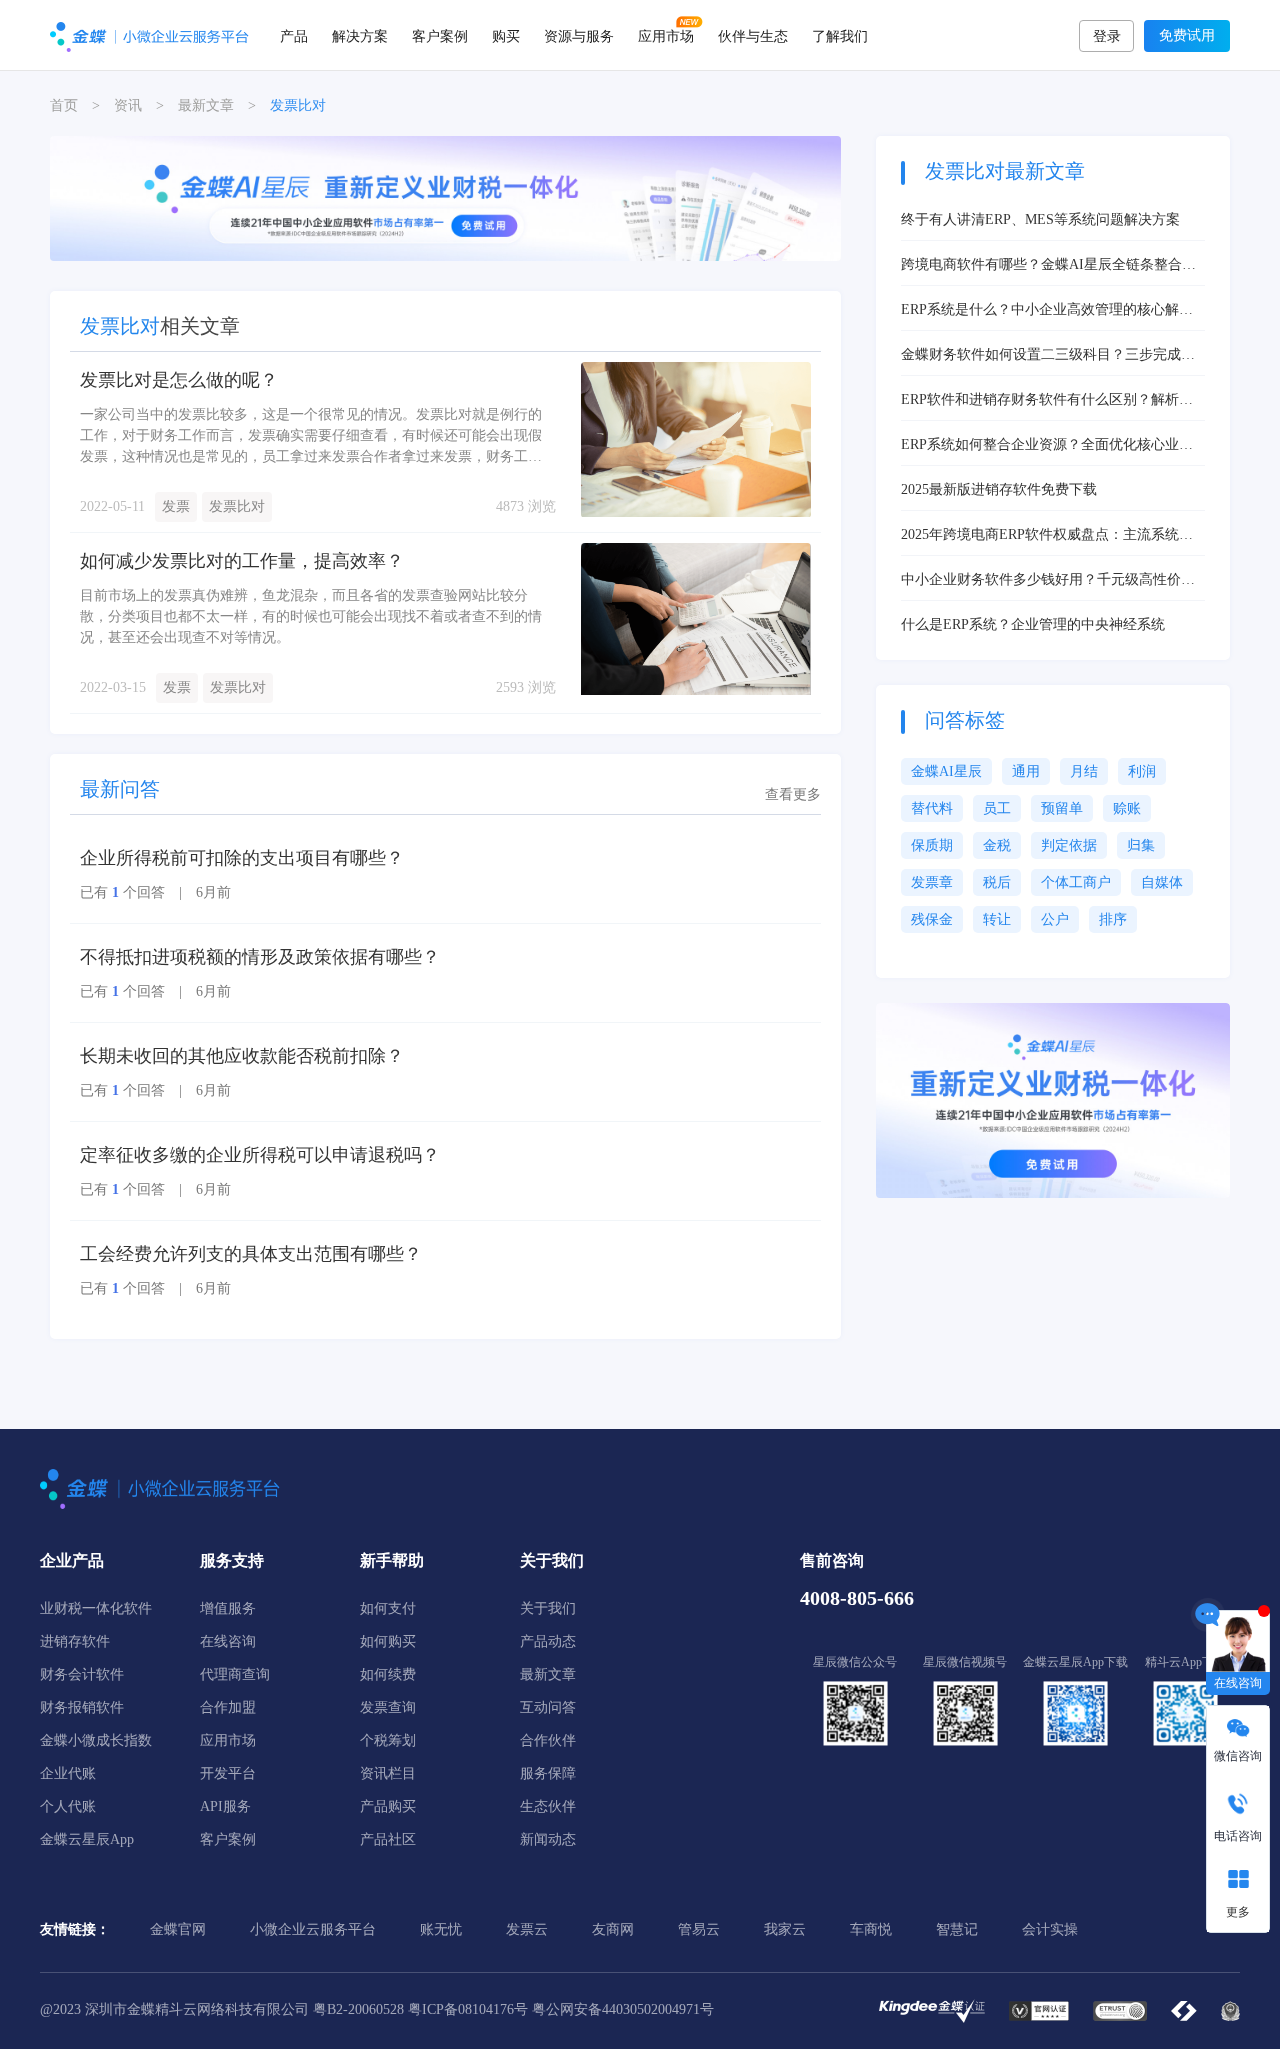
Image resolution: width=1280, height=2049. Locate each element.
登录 (1107, 36)
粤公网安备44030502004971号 (623, 2009)
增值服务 (228, 1608)
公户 (1055, 919)
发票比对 (237, 506)
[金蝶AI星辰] (445, 197)
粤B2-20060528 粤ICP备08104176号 (420, 2009)
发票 (176, 506)
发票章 (932, 882)
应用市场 (666, 35)
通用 (1026, 771)
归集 (1141, 845)
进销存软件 (75, 1641)
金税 (997, 845)
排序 (1113, 919)
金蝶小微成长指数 (96, 1740)
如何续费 (388, 1674)
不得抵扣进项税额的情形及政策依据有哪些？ (260, 957)
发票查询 (388, 1707)
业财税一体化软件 (96, 1608)
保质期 (932, 845)
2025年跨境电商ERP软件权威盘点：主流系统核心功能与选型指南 (1047, 536)
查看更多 (793, 794)
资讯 (128, 105)
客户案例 (440, 35)
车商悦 (871, 1929)
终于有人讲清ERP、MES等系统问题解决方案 (1040, 219)
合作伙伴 (548, 1740)
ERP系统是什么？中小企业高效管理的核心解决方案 (1047, 311)
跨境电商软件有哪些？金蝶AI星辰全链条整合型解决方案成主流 (1048, 266)
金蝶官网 (178, 1929)
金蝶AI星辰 (946, 771)
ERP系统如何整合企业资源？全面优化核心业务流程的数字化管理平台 (1047, 446)
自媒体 (1162, 882)
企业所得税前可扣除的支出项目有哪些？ (242, 858)
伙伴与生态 (753, 35)
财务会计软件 (82, 1674)
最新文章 (206, 105)
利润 (1142, 771)
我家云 (785, 1929)
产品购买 (388, 1806)
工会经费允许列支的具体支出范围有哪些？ (251, 1254)
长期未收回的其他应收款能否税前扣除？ (242, 1056)
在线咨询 (228, 1641)
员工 (997, 808)
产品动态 (548, 1641)
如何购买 (388, 1641)
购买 (506, 35)
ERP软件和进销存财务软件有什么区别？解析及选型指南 (1047, 401)
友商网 (613, 1929)
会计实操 (1050, 1929)
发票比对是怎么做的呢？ (179, 380)
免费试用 (1187, 35)
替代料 (932, 808)
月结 (1084, 771)
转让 (997, 919)
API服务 (225, 1806)
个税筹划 (388, 1740)
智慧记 (957, 1929)
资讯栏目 (388, 1773)
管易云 (699, 1929)
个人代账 (68, 1806)
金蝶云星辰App (87, 1839)
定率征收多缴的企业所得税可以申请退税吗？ (260, 1155)
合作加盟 (228, 1707)
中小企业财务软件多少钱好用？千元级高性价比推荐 (1048, 581)
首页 (64, 105)
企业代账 (68, 1773)
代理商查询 (235, 1674)
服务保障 (548, 1773)
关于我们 (548, 1608)
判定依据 (1069, 845)
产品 (294, 35)
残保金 (932, 919)
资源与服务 (579, 35)
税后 (997, 882)
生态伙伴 (548, 1806)
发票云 (527, 1929)
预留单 (1062, 808)
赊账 (1127, 808)
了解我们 (840, 35)
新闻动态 (548, 1839)
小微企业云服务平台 (313, 1929)
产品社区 (388, 1839)
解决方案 (360, 35)
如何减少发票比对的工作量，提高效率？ (242, 561)
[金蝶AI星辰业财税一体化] (1053, 1099)
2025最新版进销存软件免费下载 (999, 489)
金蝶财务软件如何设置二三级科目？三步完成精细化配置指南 (1048, 356)
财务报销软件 (82, 1707)
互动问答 (548, 1707)
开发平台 (228, 1773)
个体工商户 (1076, 882)
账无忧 (441, 1929)
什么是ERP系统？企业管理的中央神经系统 (1033, 624)
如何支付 (388, 1608)
